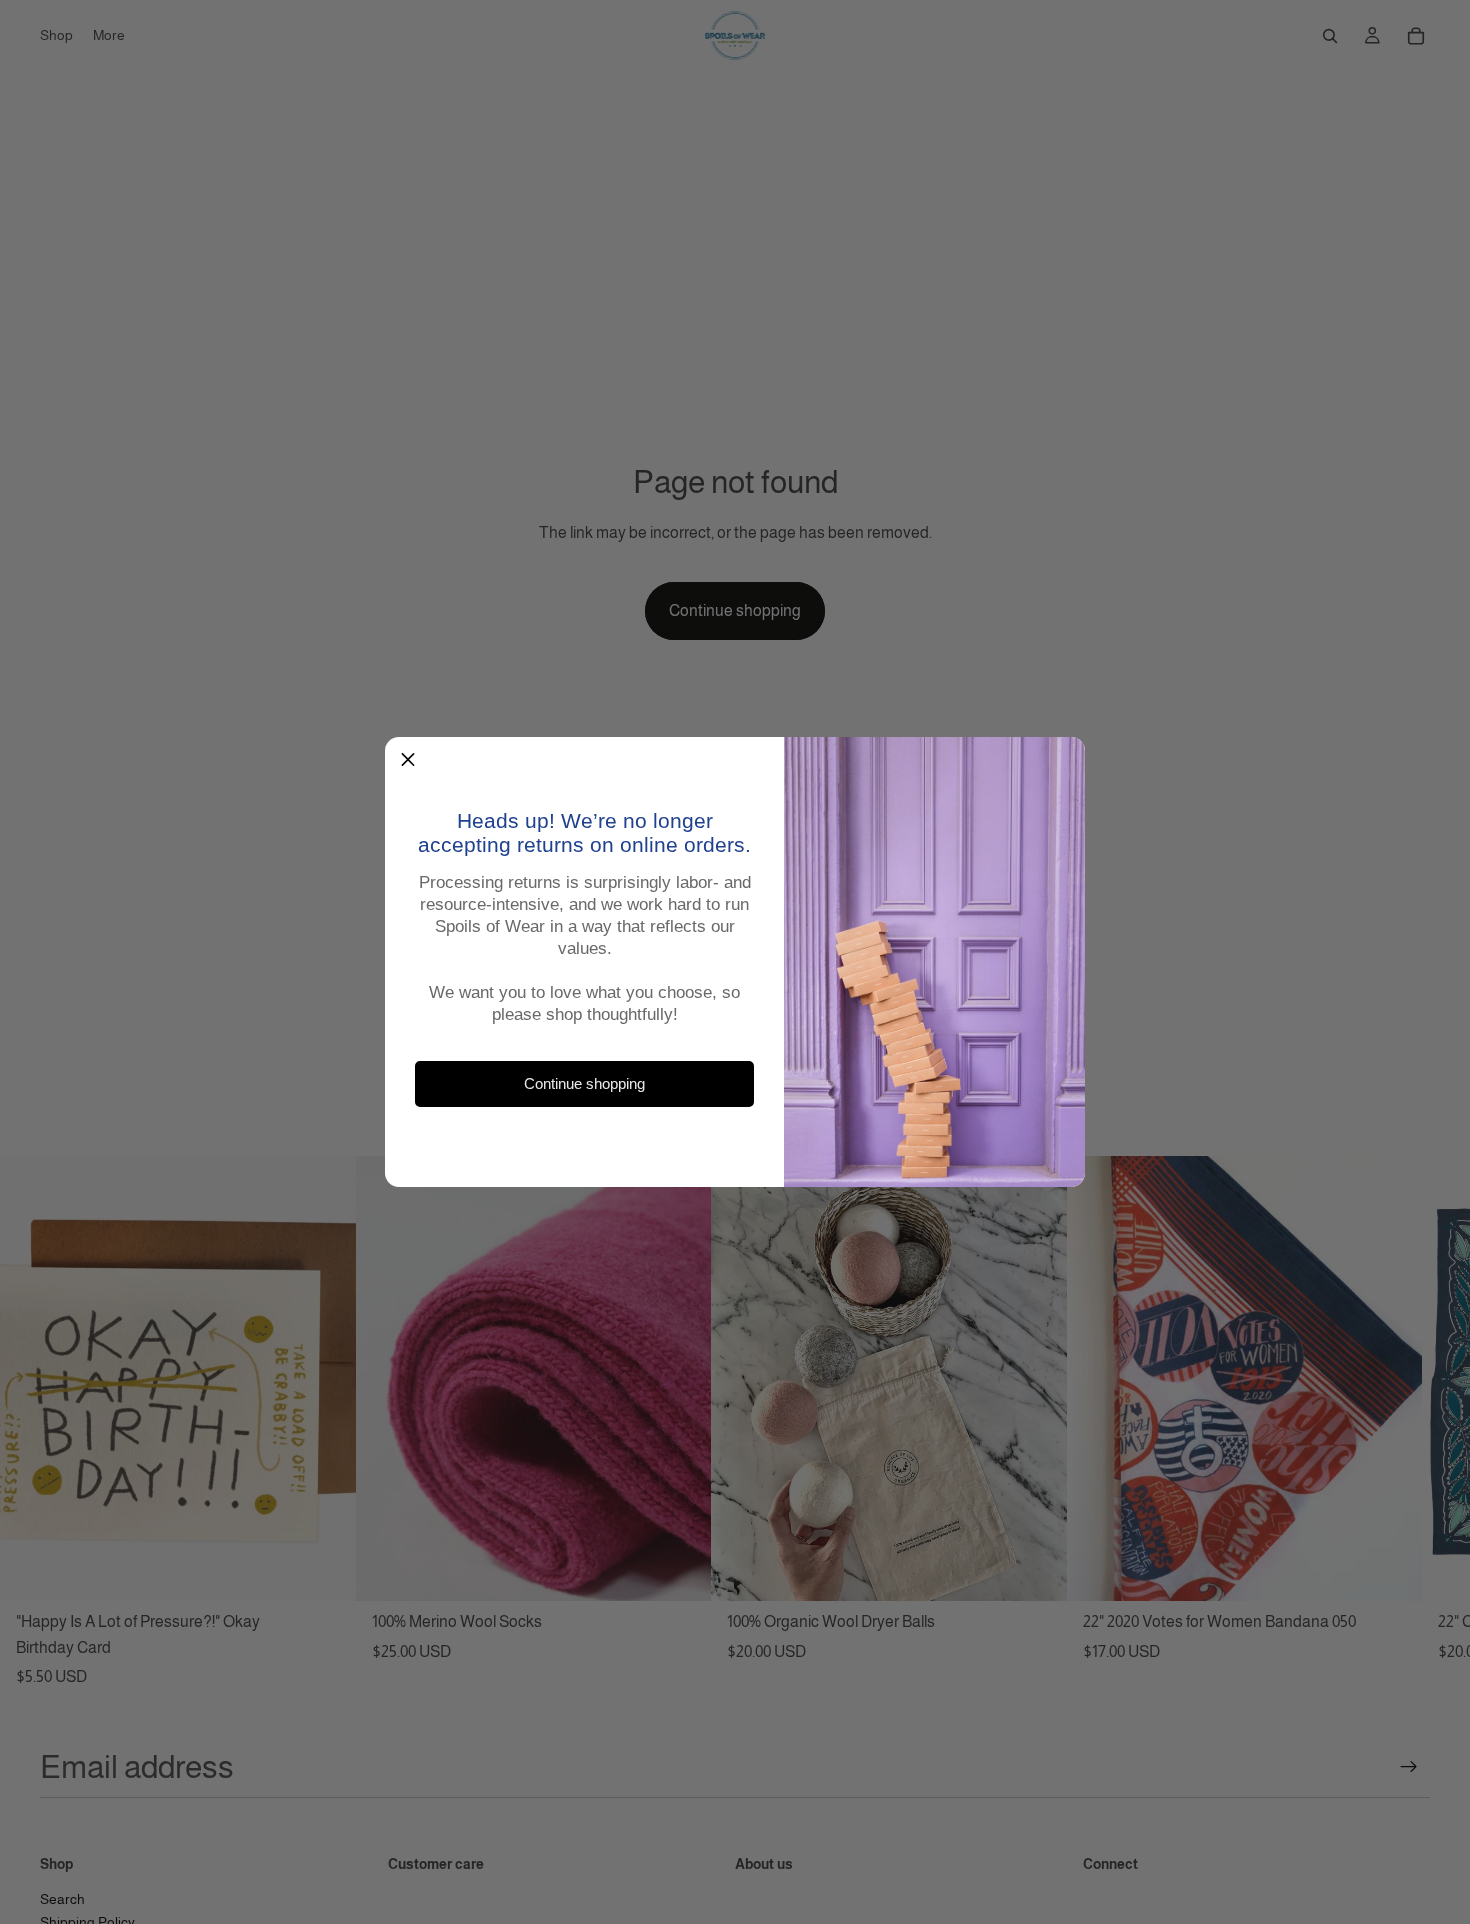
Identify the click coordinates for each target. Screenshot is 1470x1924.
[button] (408, 760)
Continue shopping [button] (584, 1084)
